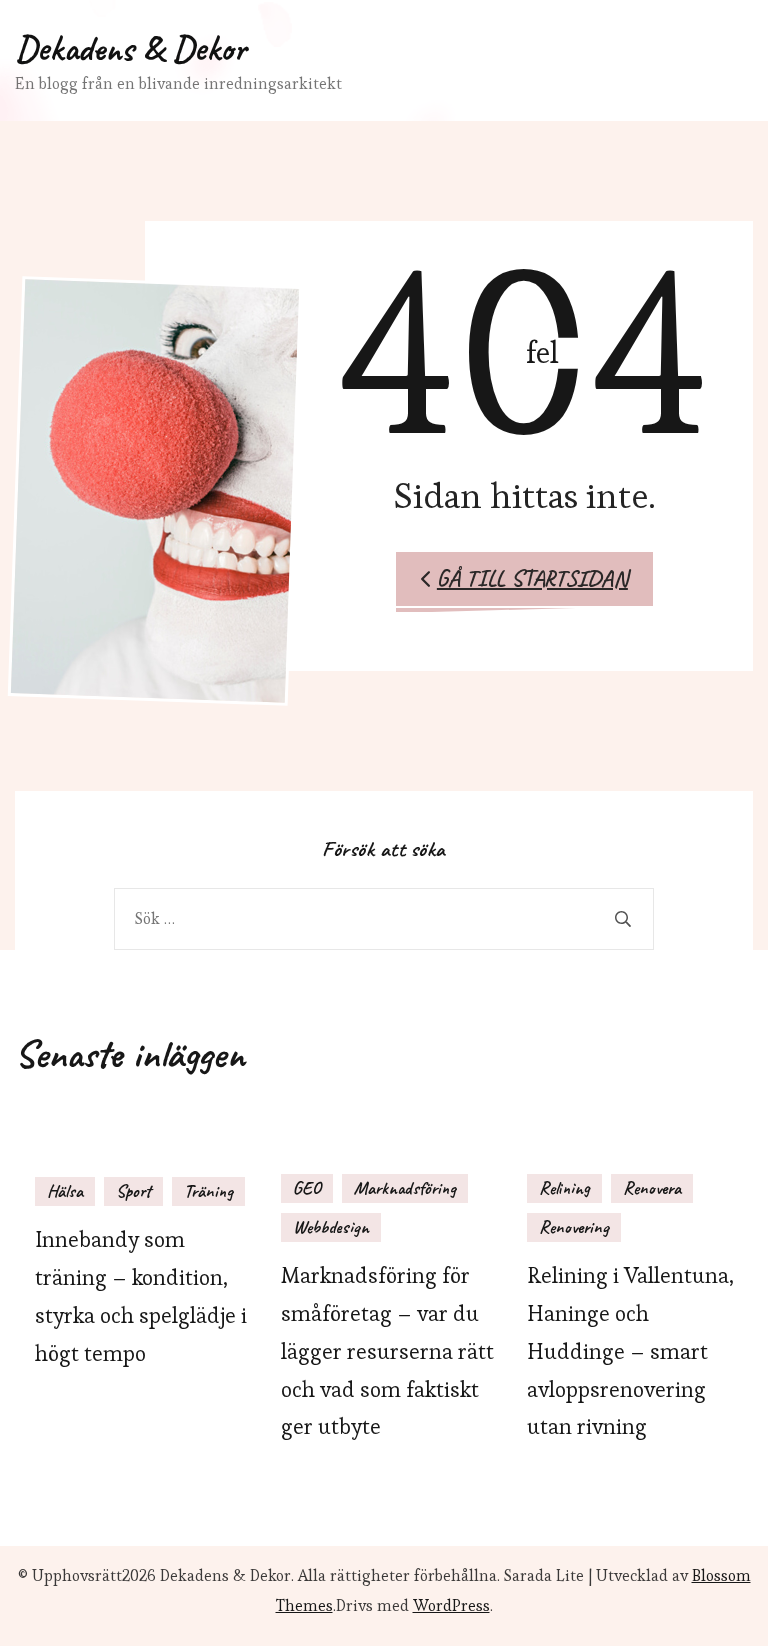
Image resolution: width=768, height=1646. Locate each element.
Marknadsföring (405, 1188)
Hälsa (65, 1191)
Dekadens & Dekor (130, 48)
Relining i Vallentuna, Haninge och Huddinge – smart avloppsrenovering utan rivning (630, 1351)
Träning (208, 1191)
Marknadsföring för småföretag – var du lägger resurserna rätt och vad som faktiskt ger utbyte (387, 1351)
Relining (564, 1188)
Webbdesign (331, 1227)
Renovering (574, 1227)
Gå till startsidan (532, 578)
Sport (133, 1191)
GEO (307, 1188)
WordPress (451, 1605)
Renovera (652, 1188)
